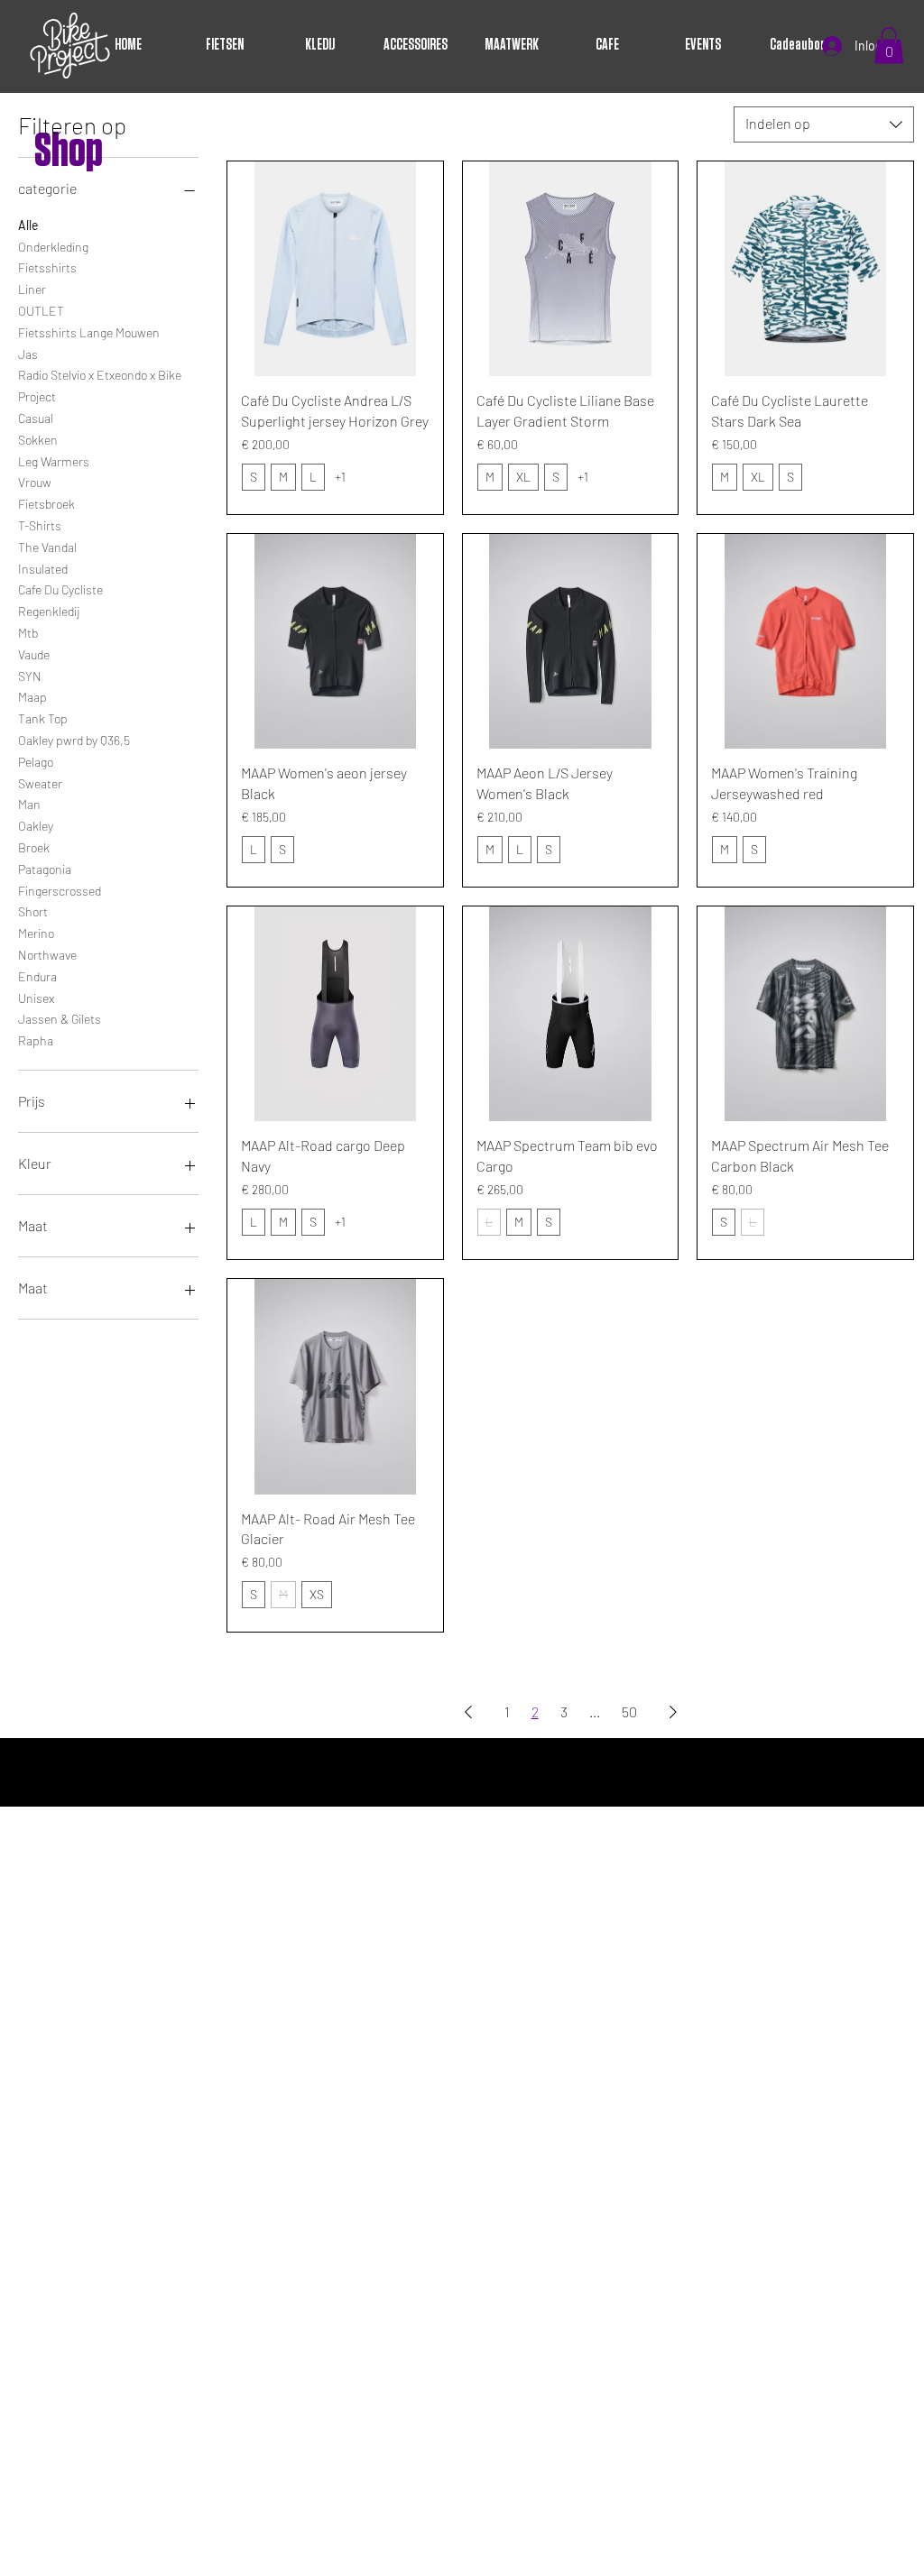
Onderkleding (53, 247)
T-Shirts (40, 525)
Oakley (36, 826)
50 (629, 1711)
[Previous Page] (468, 1712)
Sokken (38, 440)
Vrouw (35, 482)
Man (29, 804)
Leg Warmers (54, 461)
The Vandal (47, 547)
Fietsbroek (46, 504)
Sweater (40, 783)
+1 (340, 477)
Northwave (47, 955)
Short (33, 911)
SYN (30, 676)
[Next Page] (673, 1712)
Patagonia (45, 869)
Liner (32, 289)
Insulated (43, 569)
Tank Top (43, 718)
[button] (889, 46)
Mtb (28, 633)
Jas (28, 354)
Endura (37, 976)
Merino (36, 933)
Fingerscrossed (60, 891)
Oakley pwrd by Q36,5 (74, 740)
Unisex (36, 998)
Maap (32, 697)
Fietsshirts (47, 267)
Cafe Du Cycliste (60, 589)
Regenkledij (49, 611)
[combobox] (824, 124)
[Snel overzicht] (335, 269)
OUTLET (41, 311)
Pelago (36, 762)
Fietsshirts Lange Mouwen (89, 332)
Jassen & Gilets (60, 1019)
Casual (36, 418)
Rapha (36, 1040)
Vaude (34, 654)
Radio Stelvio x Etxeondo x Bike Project (100, 386)
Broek (34, 847)
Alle (28, 225)
